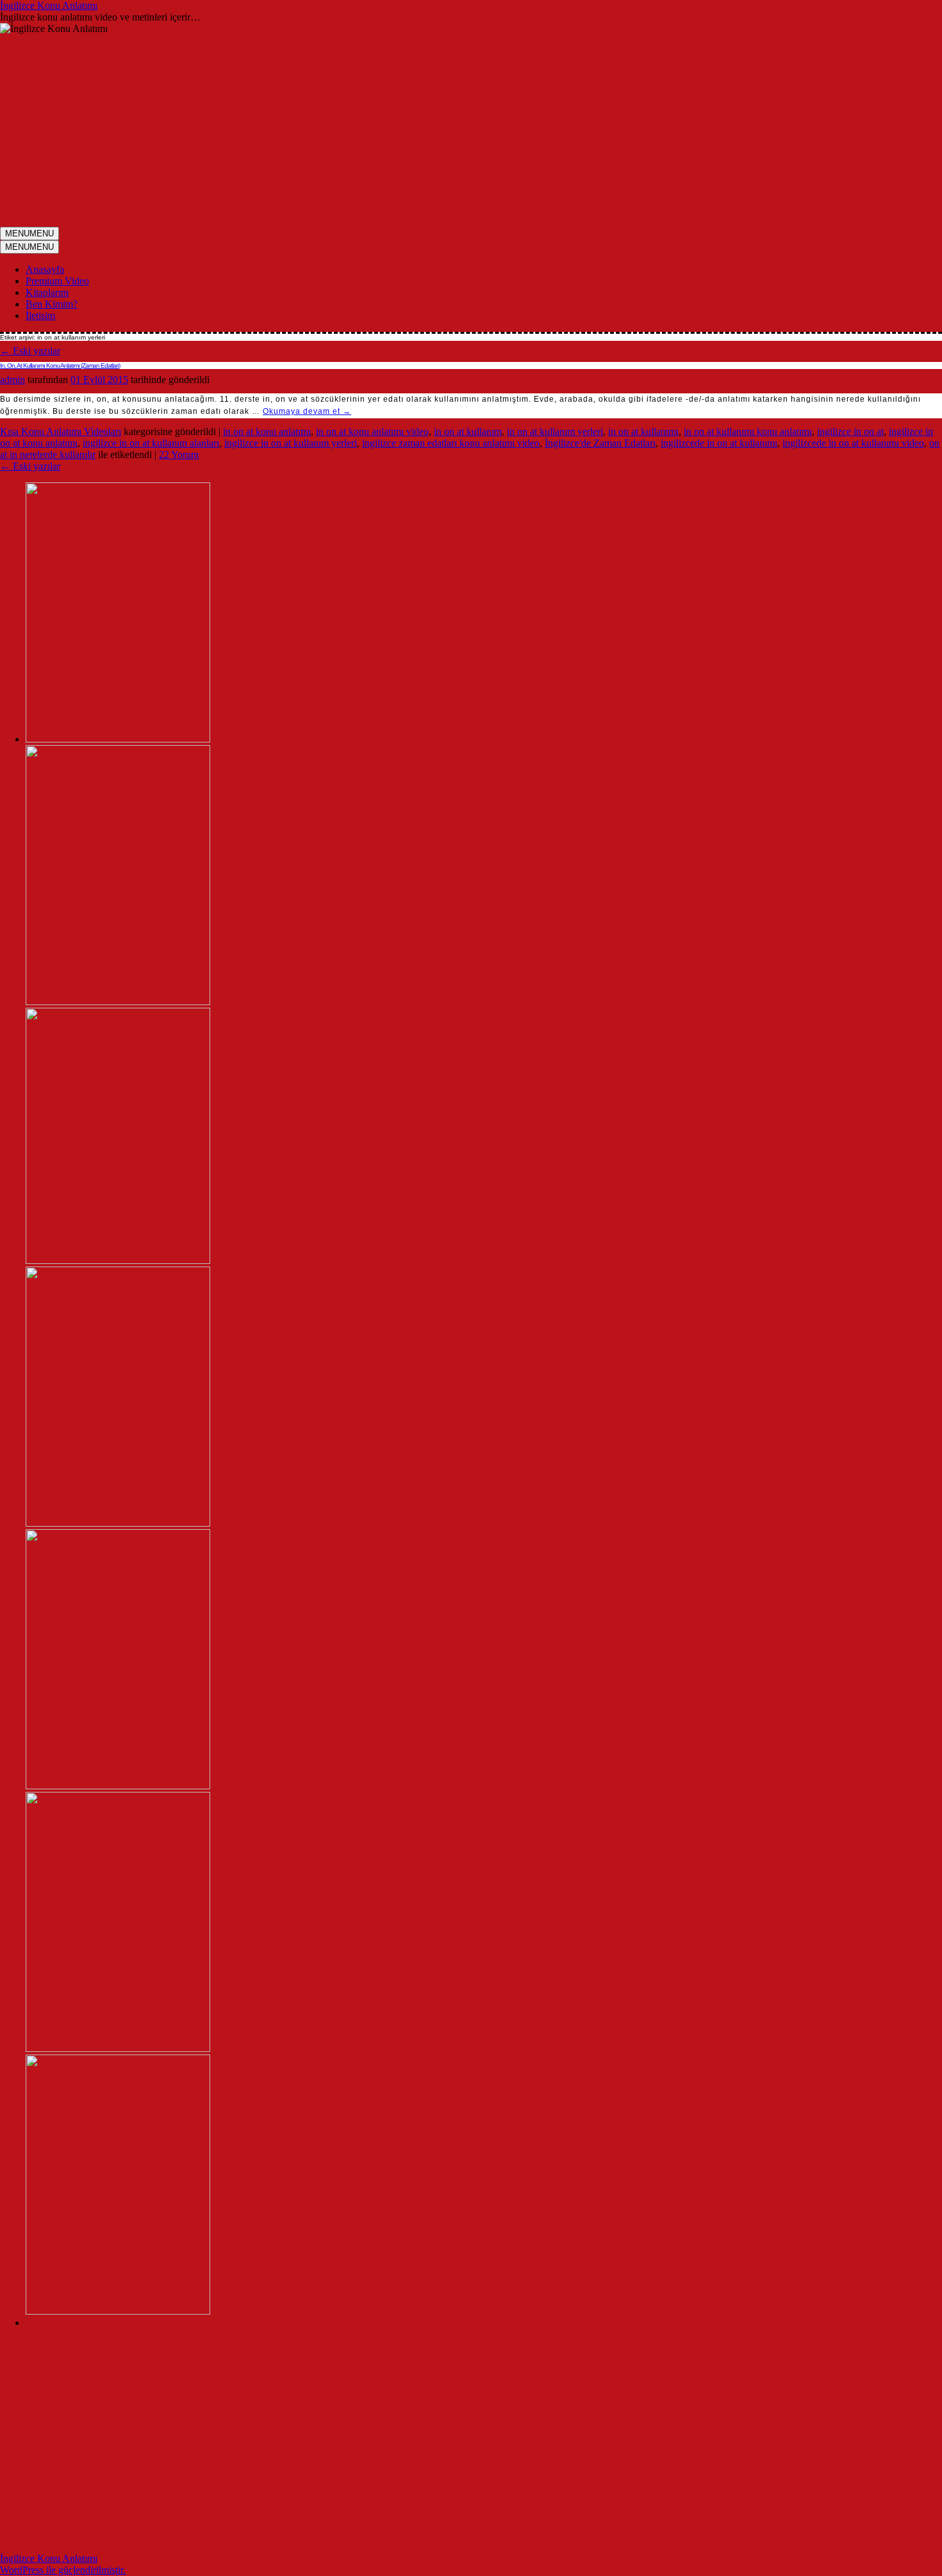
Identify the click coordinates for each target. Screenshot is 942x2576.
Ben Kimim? (52, 304)
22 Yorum (179, 455)
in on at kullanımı (643, 431)
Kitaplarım (47, 292)
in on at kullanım (468, 431)
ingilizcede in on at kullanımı (719, 443)
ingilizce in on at (850, 431)
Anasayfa (45, 269)
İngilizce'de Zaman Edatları (600, 443)
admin (12, 380)
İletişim (40, 316)
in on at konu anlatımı (267, 431)
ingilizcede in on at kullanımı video (853, 443)
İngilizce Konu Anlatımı (49, 5)
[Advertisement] (471, 131)
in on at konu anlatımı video (372, 431)
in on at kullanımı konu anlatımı (748, 431)
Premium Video (57, 281)
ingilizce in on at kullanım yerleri (291, 443)
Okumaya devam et (307, 411)
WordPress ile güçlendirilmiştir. (63, 2570)
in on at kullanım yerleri (555, 431)
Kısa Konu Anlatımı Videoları (61, 431)
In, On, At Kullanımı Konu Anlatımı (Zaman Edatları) (60, 365)
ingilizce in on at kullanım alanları (151, 443)
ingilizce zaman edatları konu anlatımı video (451, 443)
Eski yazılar (30, 351)
